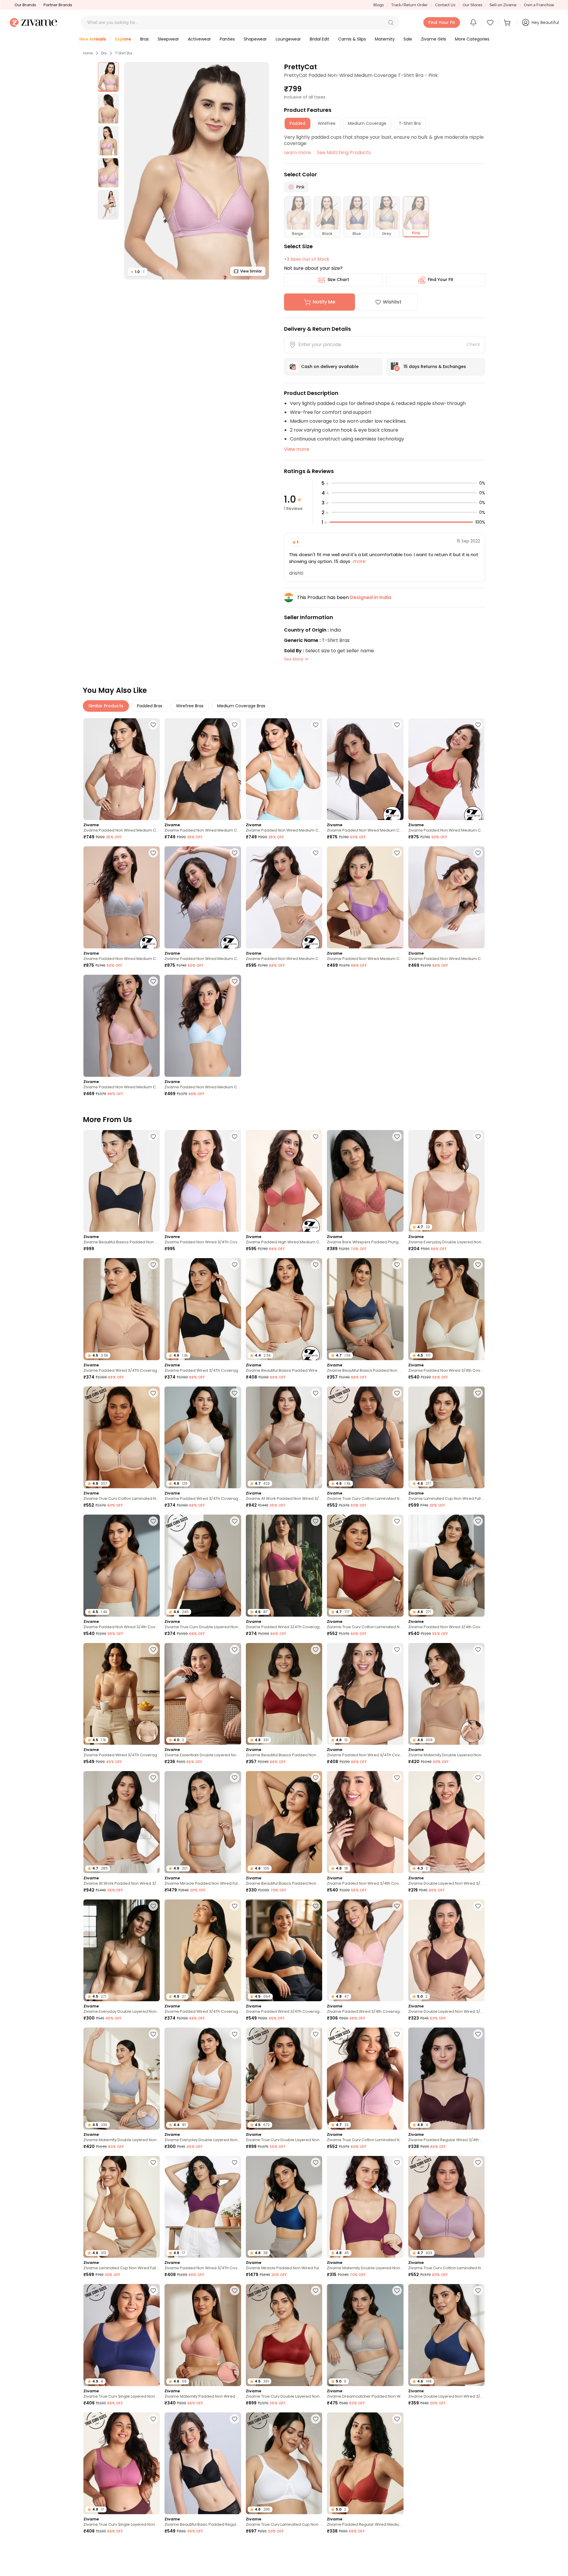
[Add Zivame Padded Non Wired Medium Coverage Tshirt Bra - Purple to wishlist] (397, 853)
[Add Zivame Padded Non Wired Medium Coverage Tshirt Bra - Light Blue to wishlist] (235, 981)
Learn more (297, 152)
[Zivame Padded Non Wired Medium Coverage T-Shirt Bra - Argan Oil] (122, 769)
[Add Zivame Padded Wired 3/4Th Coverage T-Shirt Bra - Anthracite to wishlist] (235, 1265)
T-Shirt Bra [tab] (410, 123)
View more (297, 449)
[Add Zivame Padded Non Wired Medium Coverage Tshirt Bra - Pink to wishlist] (153, 981)
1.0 (137, 272)
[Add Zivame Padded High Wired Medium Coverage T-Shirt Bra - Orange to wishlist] (316, 1137)
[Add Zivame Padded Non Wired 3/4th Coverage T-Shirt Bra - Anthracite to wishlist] (478, 1521)
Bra (104, 53)
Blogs (379, 5)
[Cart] (508, 22)
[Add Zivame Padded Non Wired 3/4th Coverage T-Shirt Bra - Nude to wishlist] (153, 1521)
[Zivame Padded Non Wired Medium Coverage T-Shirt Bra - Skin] (284, 897)
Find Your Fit (440, 280)
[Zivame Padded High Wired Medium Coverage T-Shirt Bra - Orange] (284, 1181)
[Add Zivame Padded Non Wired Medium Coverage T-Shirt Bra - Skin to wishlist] (316, 853)
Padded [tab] (297, 123)
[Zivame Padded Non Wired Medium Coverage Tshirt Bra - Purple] (365, 897)
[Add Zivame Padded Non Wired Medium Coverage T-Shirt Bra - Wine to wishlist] (478, 725)
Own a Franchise (539, 5)
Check (473, 344)
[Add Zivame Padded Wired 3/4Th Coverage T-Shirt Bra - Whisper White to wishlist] (235, 1393)
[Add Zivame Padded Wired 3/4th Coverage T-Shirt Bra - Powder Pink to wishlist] (397, 1906)
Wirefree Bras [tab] (190, 706)
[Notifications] (473, 22)
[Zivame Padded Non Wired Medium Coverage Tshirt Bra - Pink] (122, 1026)
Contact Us (445, 5)
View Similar (251, 271)
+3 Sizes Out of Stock (307, 259)
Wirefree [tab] (327, 123)
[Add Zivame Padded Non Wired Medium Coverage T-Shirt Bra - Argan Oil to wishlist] (153, 725)
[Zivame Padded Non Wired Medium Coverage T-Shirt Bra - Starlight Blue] (284, 769)
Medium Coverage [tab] (367, 123)
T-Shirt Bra (124, 53)
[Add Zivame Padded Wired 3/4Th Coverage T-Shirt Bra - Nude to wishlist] (153, 1265)
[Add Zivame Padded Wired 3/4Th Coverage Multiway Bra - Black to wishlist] (316, 1906)
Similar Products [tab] (106, 706)
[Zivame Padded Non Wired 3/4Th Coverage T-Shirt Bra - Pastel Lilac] (203, 1181)
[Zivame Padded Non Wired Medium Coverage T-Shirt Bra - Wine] (446, 769)
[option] (108, 77)
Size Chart (338, 280)
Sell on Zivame (503, 5)
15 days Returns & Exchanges (435, 367)
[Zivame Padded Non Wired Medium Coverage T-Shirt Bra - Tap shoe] (203, 769)
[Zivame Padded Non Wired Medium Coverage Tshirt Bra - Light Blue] (203, 1026)
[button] (391, 22)
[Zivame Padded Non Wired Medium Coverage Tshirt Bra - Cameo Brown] (446, 897)
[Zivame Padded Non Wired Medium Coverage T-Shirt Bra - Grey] (122, 897)
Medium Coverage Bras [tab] (241, 706)
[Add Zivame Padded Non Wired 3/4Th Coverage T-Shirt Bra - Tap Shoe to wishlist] (397, 1649)
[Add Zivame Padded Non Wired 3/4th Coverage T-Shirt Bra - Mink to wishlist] (397, 1778)
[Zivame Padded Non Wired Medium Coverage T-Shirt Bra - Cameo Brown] (203, 897)
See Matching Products (344, 152)
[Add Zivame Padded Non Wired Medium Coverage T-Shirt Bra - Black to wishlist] (397, 725)
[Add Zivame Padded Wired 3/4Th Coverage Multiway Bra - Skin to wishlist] (153, 1649)
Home (88, 53)
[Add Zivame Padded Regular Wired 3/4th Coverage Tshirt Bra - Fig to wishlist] (478, 2034)
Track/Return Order (409, 5)
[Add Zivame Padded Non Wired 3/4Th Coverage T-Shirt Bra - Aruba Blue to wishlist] (316, 2547)
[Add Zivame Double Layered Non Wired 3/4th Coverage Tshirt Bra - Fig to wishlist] (478, 1906)
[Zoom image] (196, 171)
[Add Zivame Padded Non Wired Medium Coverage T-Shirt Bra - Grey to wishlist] (153, 853)
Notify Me (324, 302)
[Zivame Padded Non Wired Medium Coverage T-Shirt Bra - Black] (365, 769)
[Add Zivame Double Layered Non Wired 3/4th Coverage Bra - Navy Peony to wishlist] (478, 2291)
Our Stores (472, 5)
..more (358, 561)
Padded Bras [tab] (150, 706)
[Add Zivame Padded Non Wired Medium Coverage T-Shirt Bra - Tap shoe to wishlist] (235, 725)
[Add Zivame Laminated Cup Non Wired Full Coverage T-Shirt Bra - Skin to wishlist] (153, 2162)
